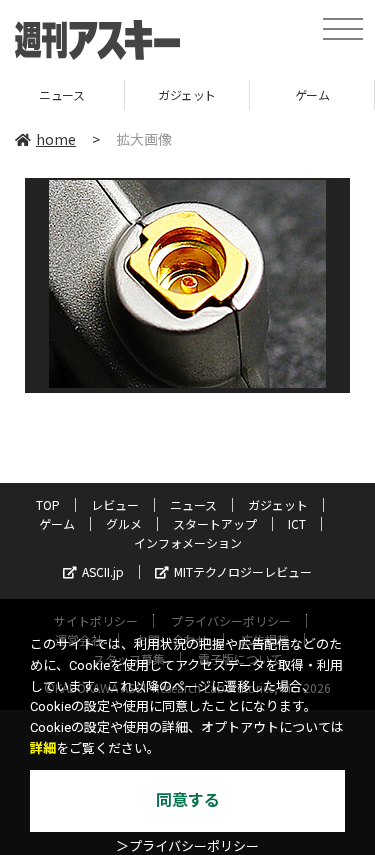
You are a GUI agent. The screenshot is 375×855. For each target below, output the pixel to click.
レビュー (115, 504)
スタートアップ (215, 523)
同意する (188, 800)
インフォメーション (188, 542)
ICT (297, 523)
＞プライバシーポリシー (187, 846)
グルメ (124, 523)
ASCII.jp (103, 571)
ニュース (193, 504)
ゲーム (256, 94)
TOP (48, 504)
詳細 (43, 748)
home (56, 139)
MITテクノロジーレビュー (243, 571)
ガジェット (132, 94)
